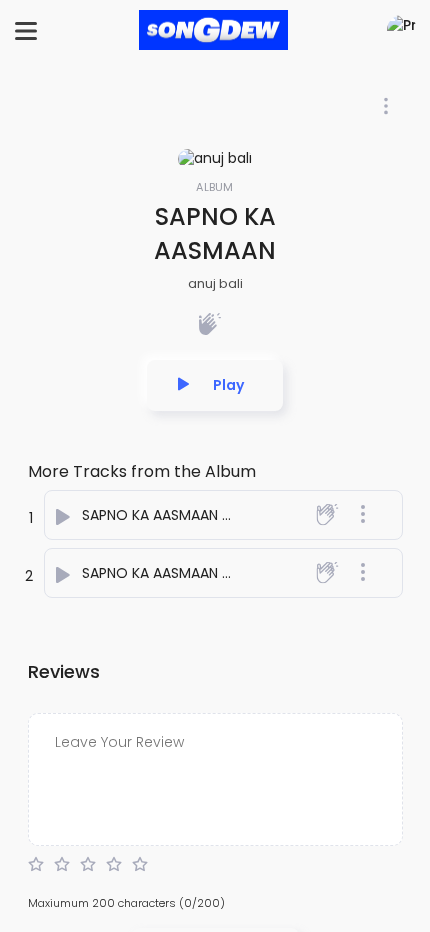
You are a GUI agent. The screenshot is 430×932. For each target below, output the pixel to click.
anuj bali (215, 283)
